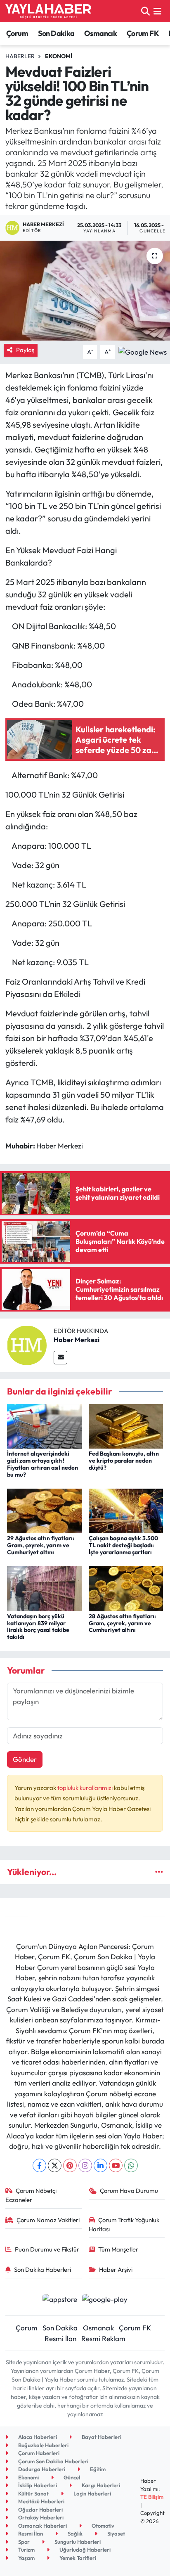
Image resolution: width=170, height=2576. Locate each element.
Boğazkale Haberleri (43, 2445)
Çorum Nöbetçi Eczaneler (31, 2195)
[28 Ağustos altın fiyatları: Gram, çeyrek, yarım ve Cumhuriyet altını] (126, 1588)
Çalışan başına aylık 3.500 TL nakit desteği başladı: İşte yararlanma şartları (123, 1545)
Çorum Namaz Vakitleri (48, 2220)
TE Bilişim (152, 2497)
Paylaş (25, 350)
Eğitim (97, 2469)
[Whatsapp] (131, 2165)
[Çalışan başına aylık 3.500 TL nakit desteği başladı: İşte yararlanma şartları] (126, 1510)
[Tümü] (159, 1872)
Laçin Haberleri (92, 2493)
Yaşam (26, 2558)
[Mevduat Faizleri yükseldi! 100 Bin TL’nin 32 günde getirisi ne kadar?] (85, 290)
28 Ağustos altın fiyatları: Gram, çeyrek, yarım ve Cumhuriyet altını (122, 1623)
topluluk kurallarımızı (86, 1788)
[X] (55, 2165)
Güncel (71, 2477)
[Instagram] (85, 2165)
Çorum (17, 33)
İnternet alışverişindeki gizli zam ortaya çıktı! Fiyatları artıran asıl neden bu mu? (42, 1464)
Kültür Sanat (33, 2493)
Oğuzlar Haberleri (40, 2510)
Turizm (26, 2550)
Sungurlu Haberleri (77, 2542)
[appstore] (60, 2300)
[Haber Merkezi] (27, 1344)
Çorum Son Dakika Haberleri (53, 2461)
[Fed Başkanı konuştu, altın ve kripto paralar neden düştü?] (126, 1425)
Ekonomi (59, 56)
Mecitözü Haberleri (41, 2501)
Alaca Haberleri (37, 2437)
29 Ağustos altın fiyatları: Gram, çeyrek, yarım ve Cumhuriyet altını (41, 1545)
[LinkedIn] (100, 2165)
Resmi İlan (60, 2338)
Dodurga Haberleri (41, 2469)
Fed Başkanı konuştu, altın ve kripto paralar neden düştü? (124, 1461)
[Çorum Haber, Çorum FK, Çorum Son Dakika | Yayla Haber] (48, 11)
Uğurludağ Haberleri (84, 2550)
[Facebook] (39, 2165)
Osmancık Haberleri (42, 2526)
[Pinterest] (70, 2165)
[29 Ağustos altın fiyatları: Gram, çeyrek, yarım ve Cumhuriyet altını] (44, 1510)
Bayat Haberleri (101, 2437)
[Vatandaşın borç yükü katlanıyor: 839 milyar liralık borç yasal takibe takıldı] (44, 1588)
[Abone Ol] (143, 351)
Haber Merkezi (77, 1340)
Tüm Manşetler (118, 2249)
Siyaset (116, 2533)
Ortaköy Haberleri (40, 2517)
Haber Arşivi (116, 2269)
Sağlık (74, 2533)
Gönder (25, 1759)
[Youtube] (116, 2165)
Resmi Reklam (103, 2338)
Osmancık (100, 33)
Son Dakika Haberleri (42, 2269)
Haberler (20, 56)
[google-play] (105, 2300)
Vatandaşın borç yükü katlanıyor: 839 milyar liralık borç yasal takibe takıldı (38, 1627)
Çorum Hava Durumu (129, 2191)
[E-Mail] (60, 1358)
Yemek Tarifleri (77, 2558)
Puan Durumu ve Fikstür (47, 2249)
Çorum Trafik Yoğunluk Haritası (124, 2224)
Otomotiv (102, 2526)
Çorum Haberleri (38, 2453)
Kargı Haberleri (100, 2485)
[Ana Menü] (157, 11)
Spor (23, 2542)
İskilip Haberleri (37, 2485)
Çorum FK (143, 33)
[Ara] (145, 11)
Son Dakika (56, 33)
